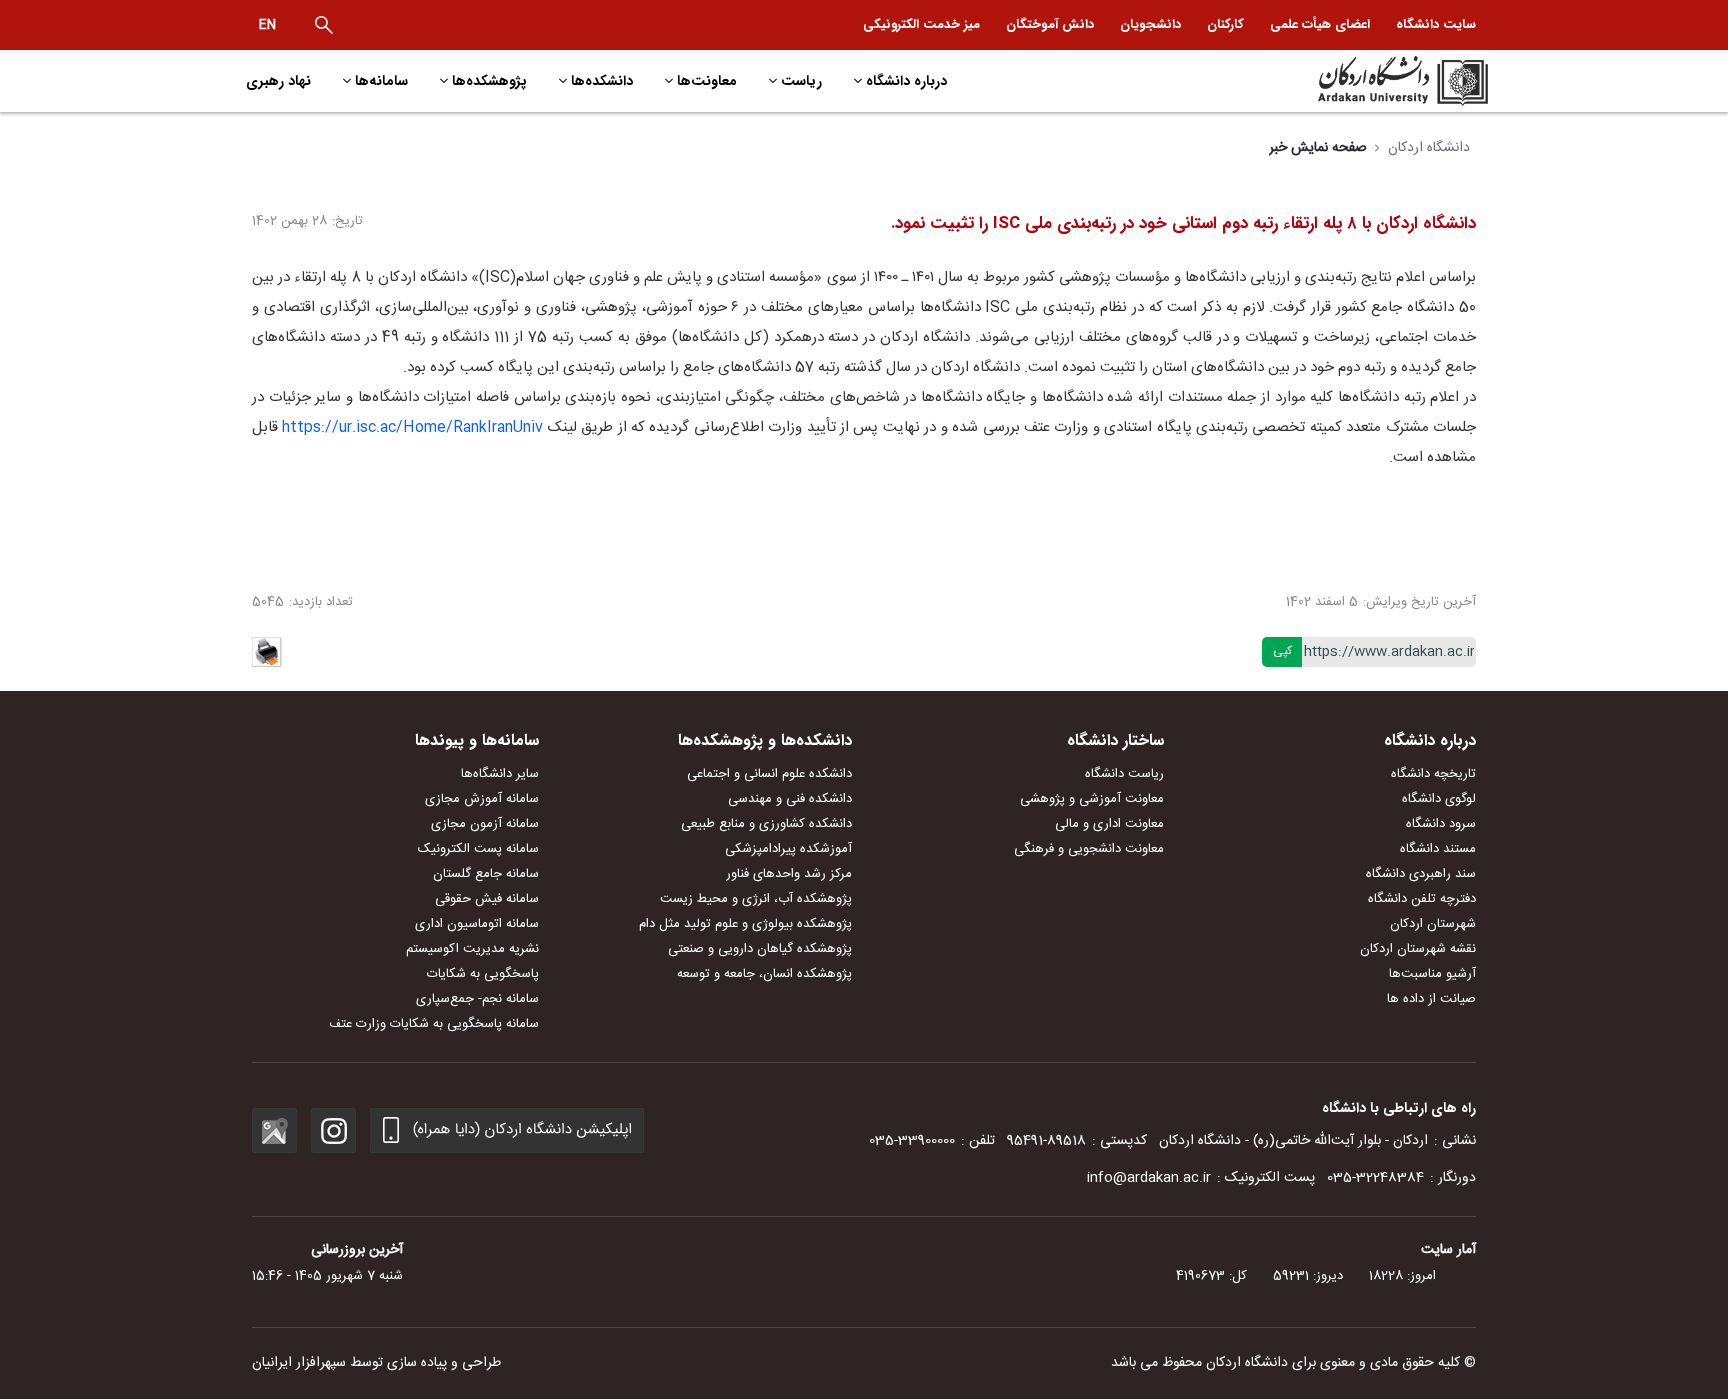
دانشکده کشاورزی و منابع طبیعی (766, 824)
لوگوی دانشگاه (1439, 799)
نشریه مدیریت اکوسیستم (472, 949)
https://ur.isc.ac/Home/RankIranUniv (412, 427)
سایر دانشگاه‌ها (500, 774)
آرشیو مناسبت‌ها (1432, 974)
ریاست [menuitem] (801, 81)
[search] (324, 25)
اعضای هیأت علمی (1320, 24)
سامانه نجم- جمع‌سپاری (477, 999)
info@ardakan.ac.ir (1149, 1178)
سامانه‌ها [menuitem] (381, 81)
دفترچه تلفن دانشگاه (1422, 899)
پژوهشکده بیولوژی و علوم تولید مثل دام (745, 924)
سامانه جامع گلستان (486, 874)
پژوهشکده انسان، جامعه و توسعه (764, 974)
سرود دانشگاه (1441, 824)
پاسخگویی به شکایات (483, 974)
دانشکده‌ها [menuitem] (602, 81)
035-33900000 (912, 1141)
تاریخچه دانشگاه (1433, 774)
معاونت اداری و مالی (1109, 824)
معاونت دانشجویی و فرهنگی (1089, 849)
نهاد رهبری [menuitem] (278, 81)
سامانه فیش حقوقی (487, 899)
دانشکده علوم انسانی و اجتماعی (769, 774)
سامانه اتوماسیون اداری (477, 924)
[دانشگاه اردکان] (1340, 81)
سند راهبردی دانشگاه (1421, 874)
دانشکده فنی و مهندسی (790, 799)
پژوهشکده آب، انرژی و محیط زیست (756, 899)
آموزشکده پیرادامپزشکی (788, 849)
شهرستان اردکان (1433, 924)
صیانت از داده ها (1431, 999)
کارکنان (1225, 24)
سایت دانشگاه (1436, 24)
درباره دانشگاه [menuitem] (906, 81)
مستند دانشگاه (1438, 849)
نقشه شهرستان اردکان (1418, 949)
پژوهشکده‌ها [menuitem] (489, 81)
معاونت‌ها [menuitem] (707, 81)
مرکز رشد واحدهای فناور (789, 874)
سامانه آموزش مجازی (482, 799)
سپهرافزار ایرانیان (299, 1363)
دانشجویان (1150, 24)
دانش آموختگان (1050, 24)
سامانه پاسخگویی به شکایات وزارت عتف (434, 1024)
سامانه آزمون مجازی (485, 824)
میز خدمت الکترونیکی (921, 24)
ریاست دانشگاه (1124, 774)
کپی (1282, 651)
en (267, 25)
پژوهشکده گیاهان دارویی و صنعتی (760, 949)
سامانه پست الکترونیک (478, 849)
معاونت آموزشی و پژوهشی (1092, 799)
